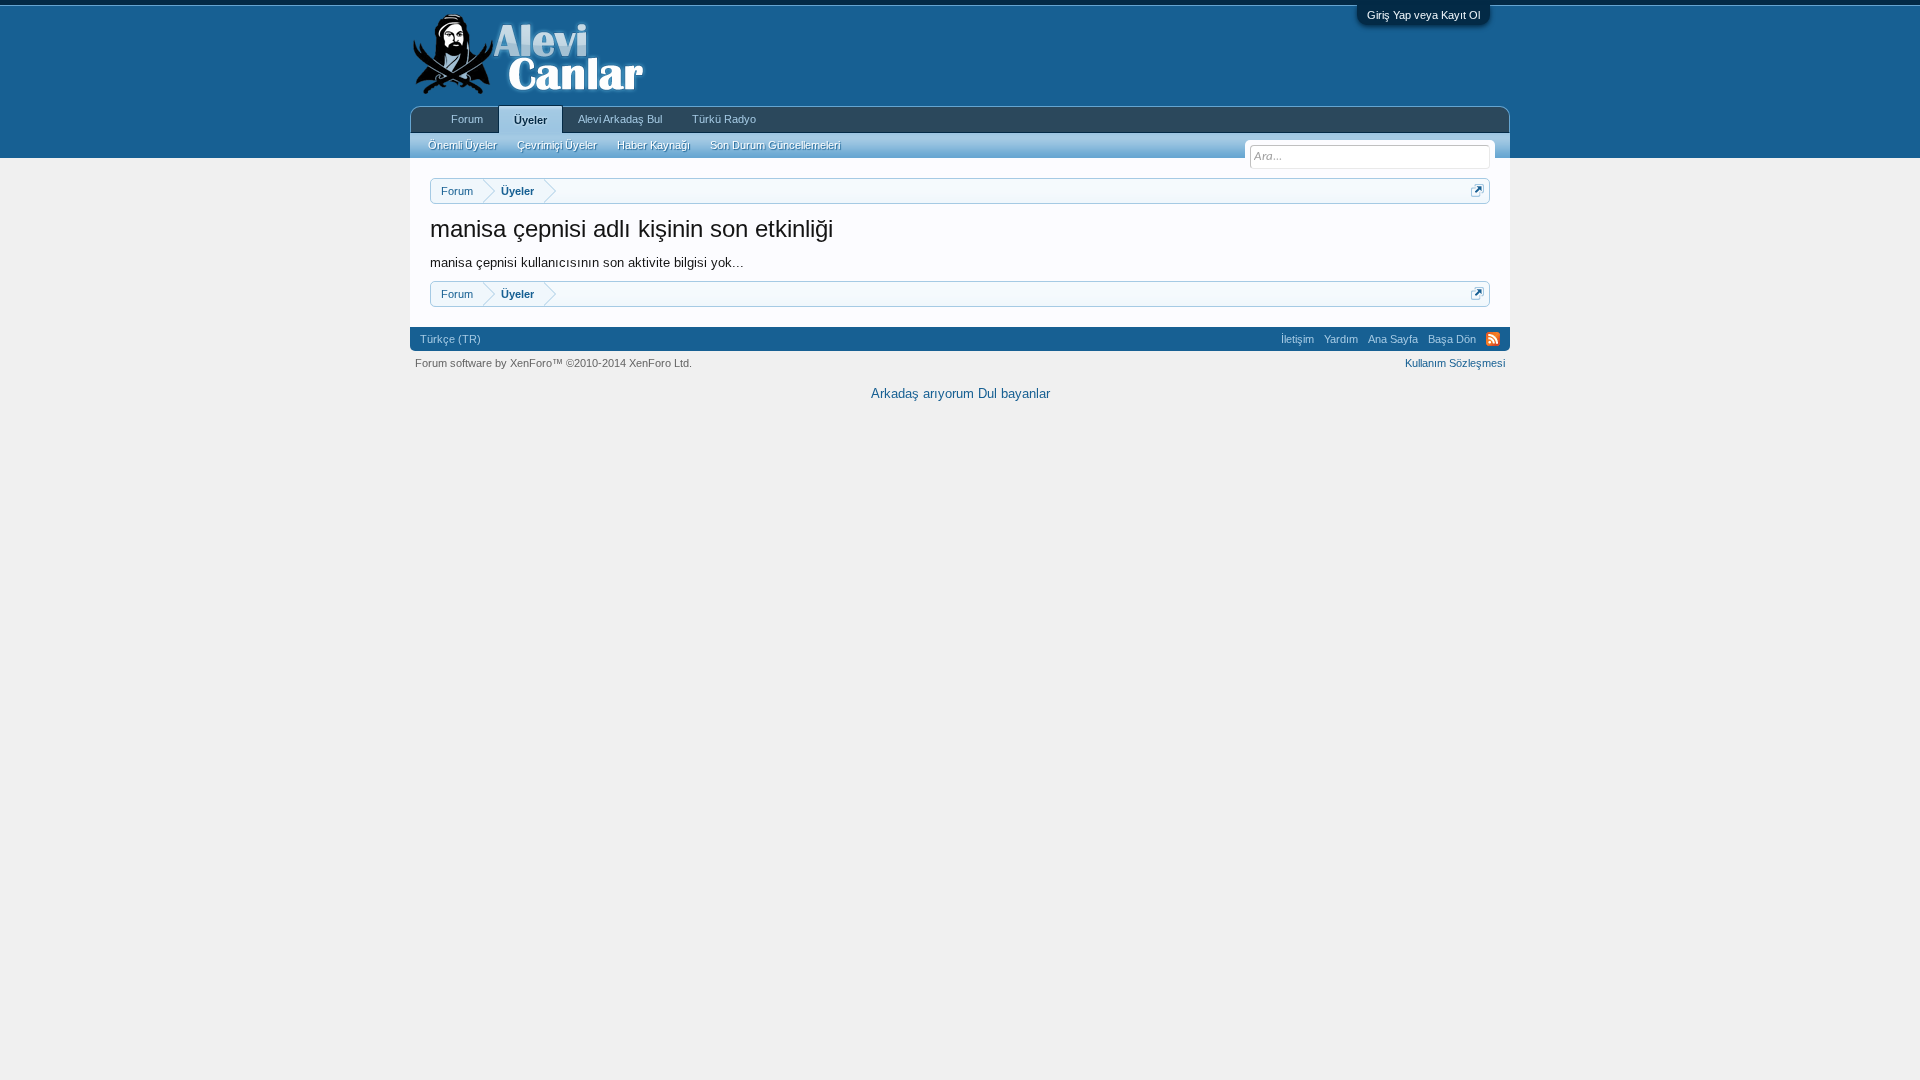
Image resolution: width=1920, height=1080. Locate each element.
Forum (467, 119)
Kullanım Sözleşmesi (1455, 363)
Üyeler (530, 120)
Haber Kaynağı (653, 145)
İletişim (1297, 339)
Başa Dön (1452, 339)
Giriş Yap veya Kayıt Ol (1423, 15)
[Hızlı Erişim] (1477, 190)
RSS (1493, 339)
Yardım (1341, 339)
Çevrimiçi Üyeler (557, 145)
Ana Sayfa (1393, 339)
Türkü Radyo (724, 119)
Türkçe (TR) (450, 339)
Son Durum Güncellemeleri (775, 145)
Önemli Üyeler (462, 145)
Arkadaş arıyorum (922, 393)
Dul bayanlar (1014, 393)
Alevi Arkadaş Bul (620, 119)
